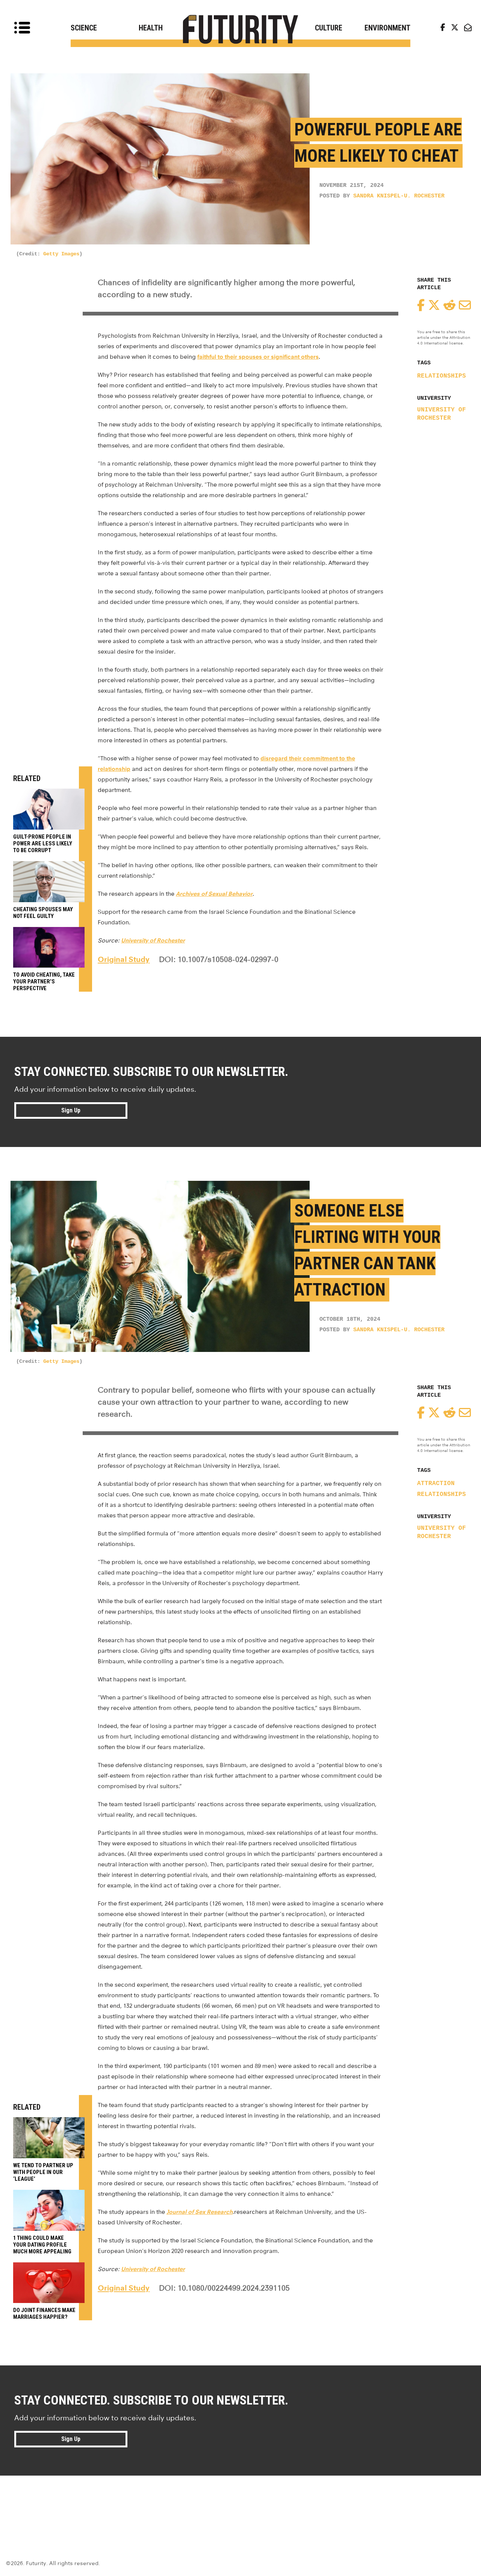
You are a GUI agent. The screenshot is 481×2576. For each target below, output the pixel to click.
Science (84, 28)
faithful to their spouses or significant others (258, 357)
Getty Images (61, 254)
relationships (442, 376)
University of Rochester (442, 414)
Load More (240, 2503)
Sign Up (71, 1110)
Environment (387, 28)
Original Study (124, 959)
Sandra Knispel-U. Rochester (399, 196)
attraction (436, 1484)
